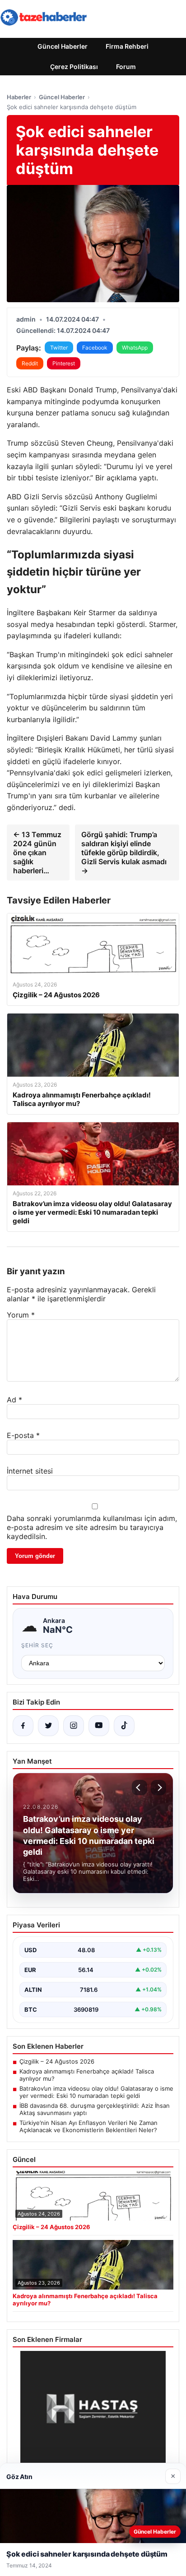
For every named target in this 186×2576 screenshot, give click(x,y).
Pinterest (64, 363)
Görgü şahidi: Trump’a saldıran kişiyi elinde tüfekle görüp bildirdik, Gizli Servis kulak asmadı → (124, 853)
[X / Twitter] (48, 1726)
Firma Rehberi (127, 46)
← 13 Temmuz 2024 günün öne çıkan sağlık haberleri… (37, 853)
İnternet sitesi (30, 1471)
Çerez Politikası (74, 67)
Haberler (19, 97)
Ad (14, 1400)
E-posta (23, 1435)
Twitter (59, 348)
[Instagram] (74, 1726)
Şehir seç (37, 1645)
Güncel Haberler (63, 46)
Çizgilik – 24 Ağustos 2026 (57, 2061)
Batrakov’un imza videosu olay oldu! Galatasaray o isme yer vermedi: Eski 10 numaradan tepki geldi (96, 2092)
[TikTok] (124, 1726)
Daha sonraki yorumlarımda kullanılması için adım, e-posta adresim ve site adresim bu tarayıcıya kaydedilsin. (92, 1527)
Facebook (95, 348)
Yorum (21, 1315)
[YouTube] (99, 1726)
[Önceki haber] (139, 1788)
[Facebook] (23, 1726)
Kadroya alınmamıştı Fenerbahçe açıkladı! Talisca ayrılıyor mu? (87, 2075)
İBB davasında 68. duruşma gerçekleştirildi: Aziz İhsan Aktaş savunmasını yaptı (95, 2109)
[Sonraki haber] (158, 1788)
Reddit (30, 363)
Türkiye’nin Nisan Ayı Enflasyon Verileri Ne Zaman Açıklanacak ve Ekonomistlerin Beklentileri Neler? (88, 2126)
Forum (126, 67)
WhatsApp (135, 348)
